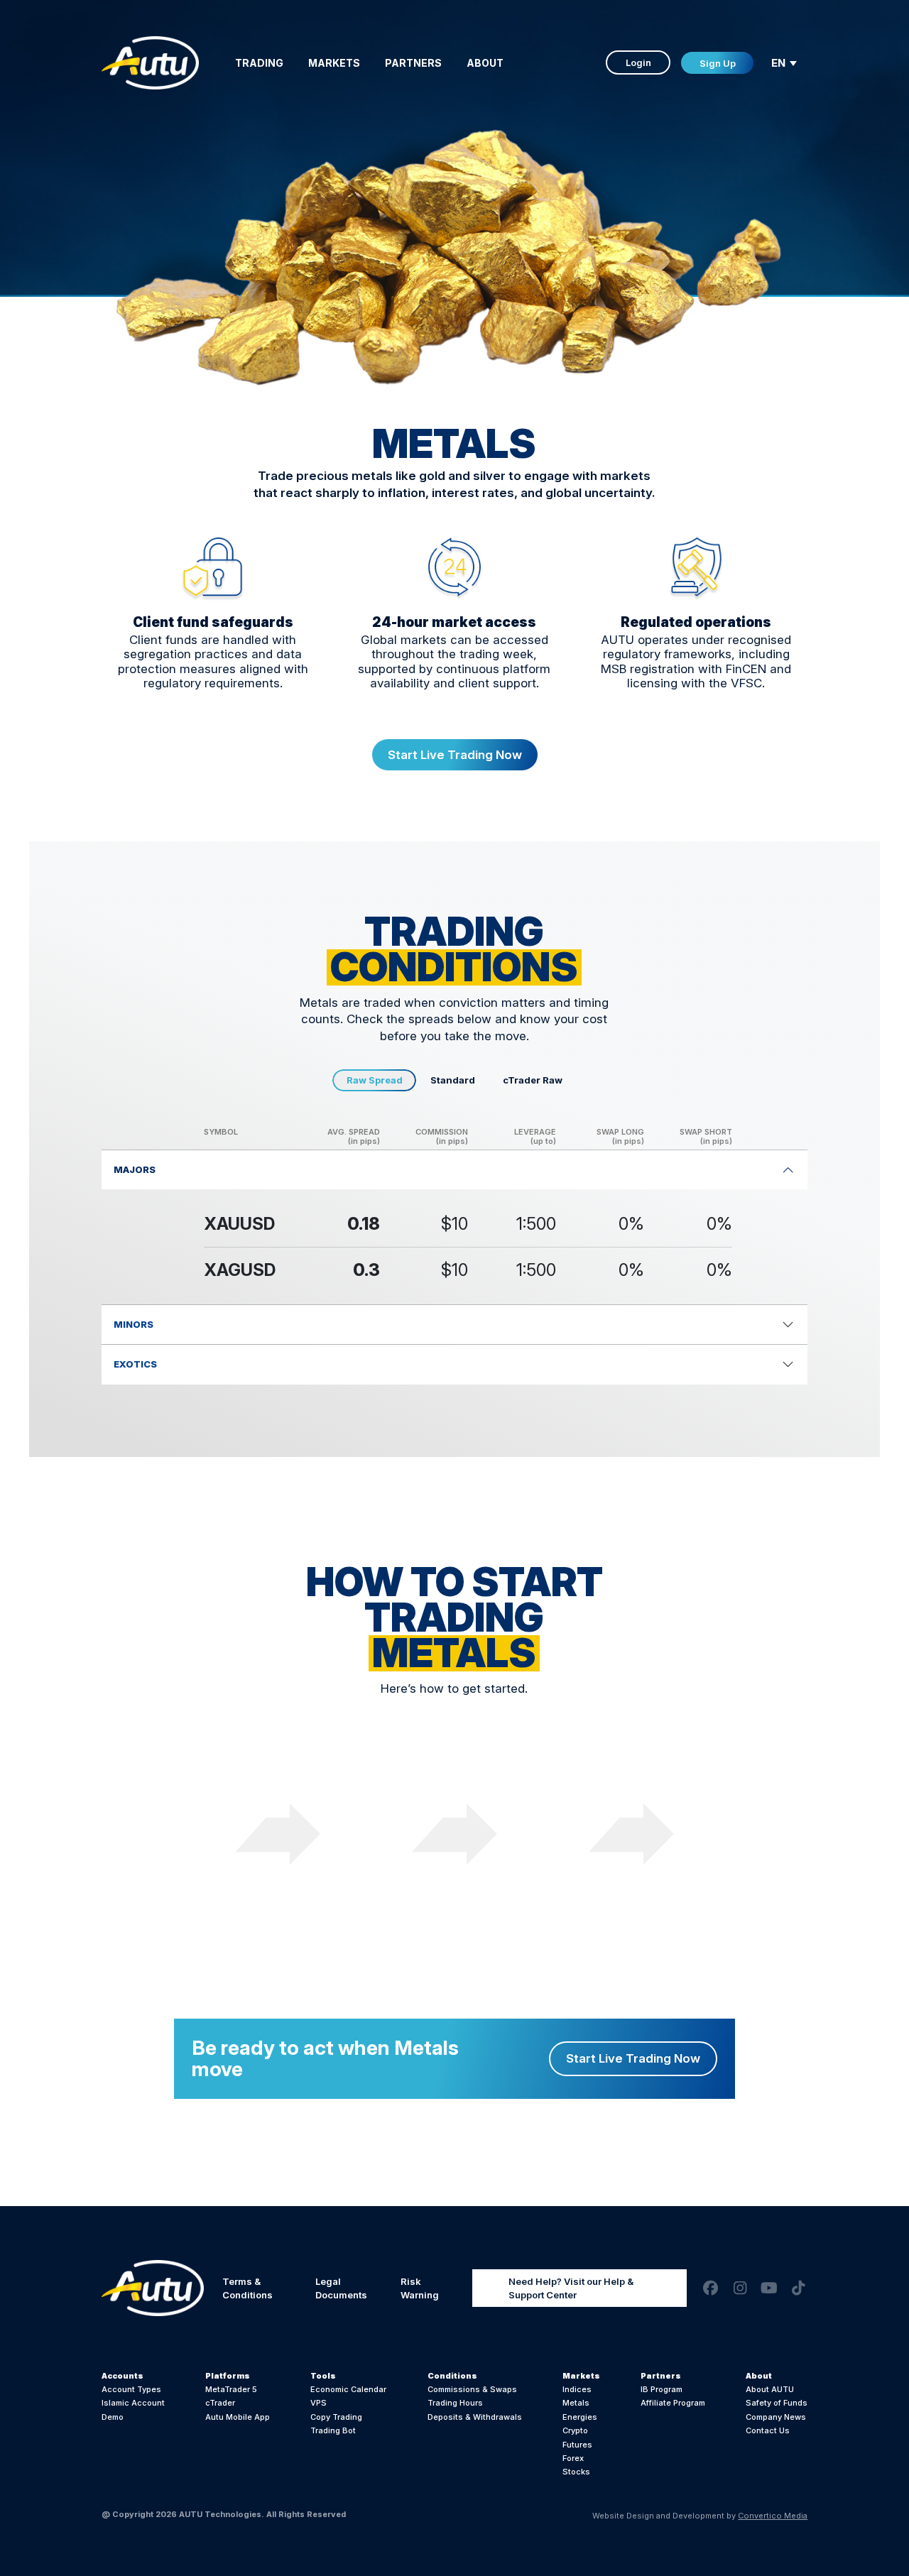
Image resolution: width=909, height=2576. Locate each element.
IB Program (662, 2389)
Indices (577, 2389)
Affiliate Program (673, 2403)
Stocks (576, 2472)
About (485, 63)
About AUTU (770, 2389)
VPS (319, 2403)
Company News (776, 2417)
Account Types (131, 2389)
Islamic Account (133, 2403)
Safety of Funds (777, 2403)
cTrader (220, 2403)
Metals (576, 2403)
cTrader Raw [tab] (533, 1080)
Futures (577, 2445)
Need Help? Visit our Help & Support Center (571, 2288)
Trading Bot (333, 2430)
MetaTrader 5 (231, 2389)
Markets (334, 63)
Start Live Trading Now (455, 755)
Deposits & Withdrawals (475, 2417)
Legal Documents (341, 2288)
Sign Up (718, 63)
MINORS (134, 1324)
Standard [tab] (453, 1080)
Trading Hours (455, 2403)
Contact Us (768, 2430)
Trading (259, 63)
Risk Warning (420, 2288)
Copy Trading (336, 2417)
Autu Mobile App (238, 2417)
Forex (573, 2458)
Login (638, 62)
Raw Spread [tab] (375, 1080)
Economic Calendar (348, 2389)
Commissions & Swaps (472, 2389)
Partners (413, 63)
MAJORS (135, 1169)
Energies (580, 2417)
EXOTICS (135, 1364)
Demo (113, 2417)
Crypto (575, 2430)
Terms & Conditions (247, 2288)
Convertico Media (773, 2516)
